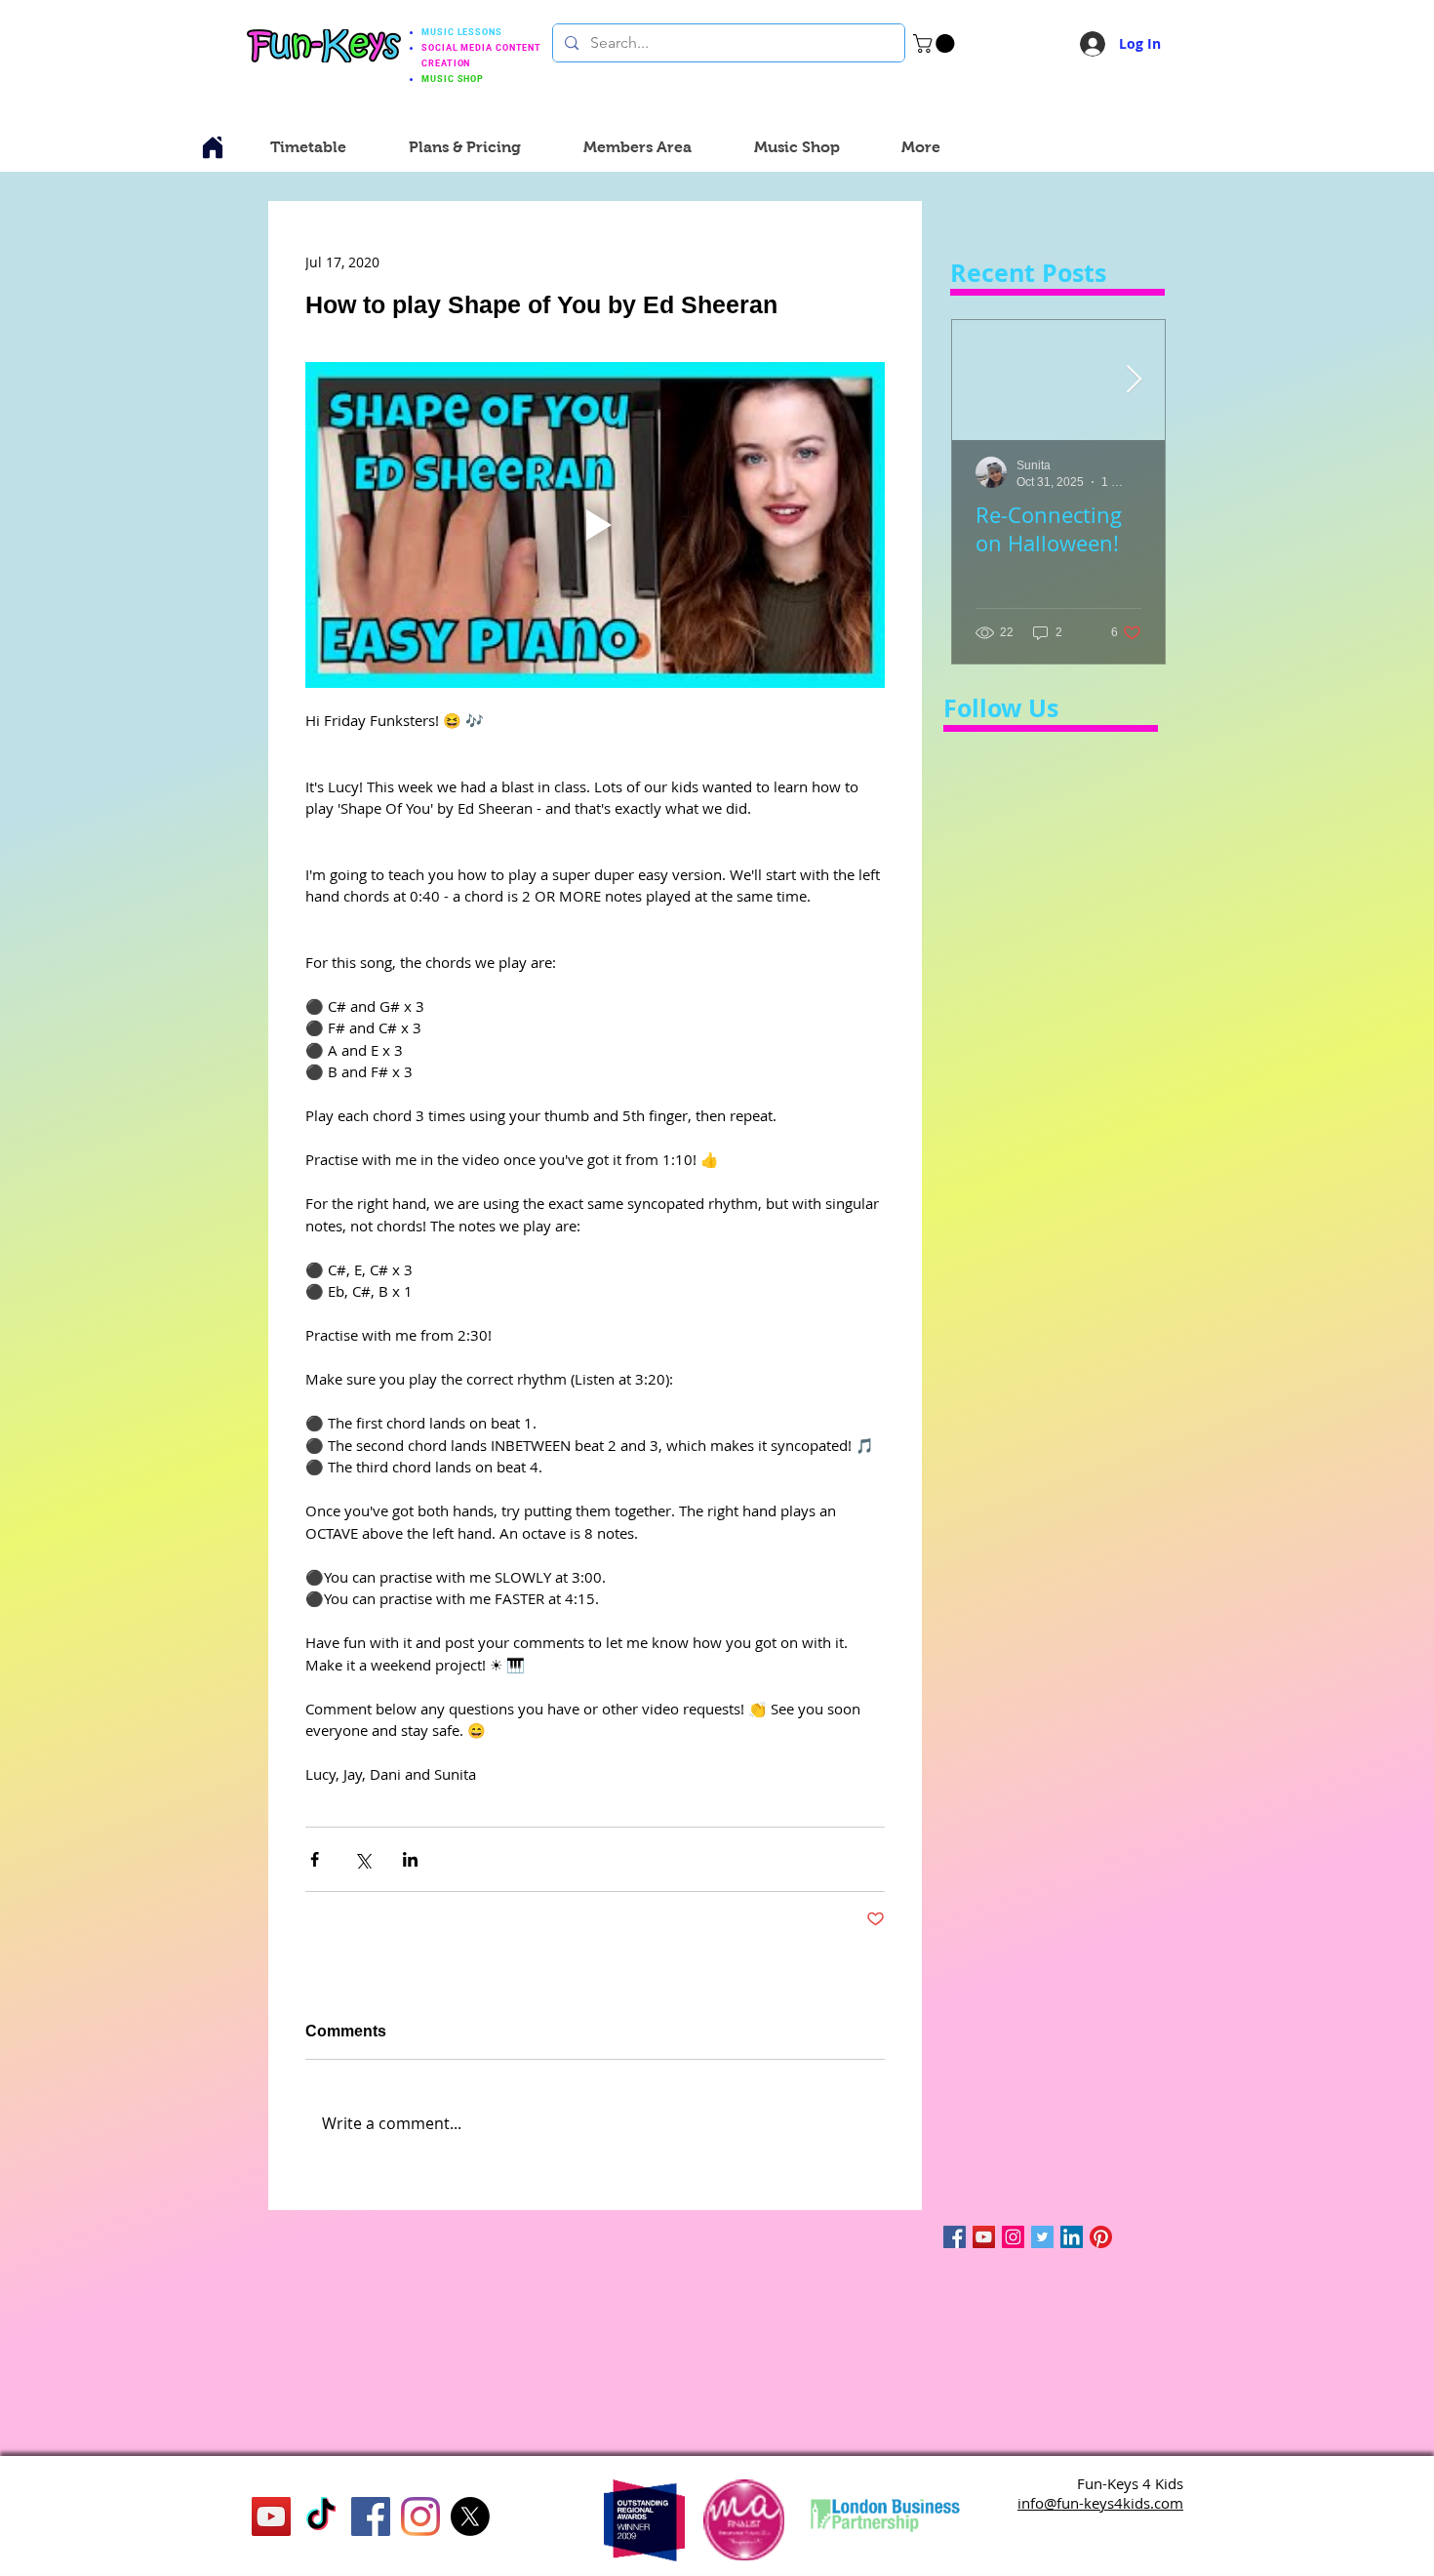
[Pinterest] (1101, 2237)
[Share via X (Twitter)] (362, 1859)
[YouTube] (984, 2237)
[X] (470, 2516)
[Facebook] (371, 2516)
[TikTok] (321, 2516)
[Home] (212, 147)
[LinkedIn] (1072, 2237)
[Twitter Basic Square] (1042, 2237)
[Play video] (595, 525)
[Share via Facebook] (315, 1859)
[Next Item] (1134, 380)
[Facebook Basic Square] (955, 2237)
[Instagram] (1013, 2237)
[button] (936, 43)
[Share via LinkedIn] (410, 1859)
